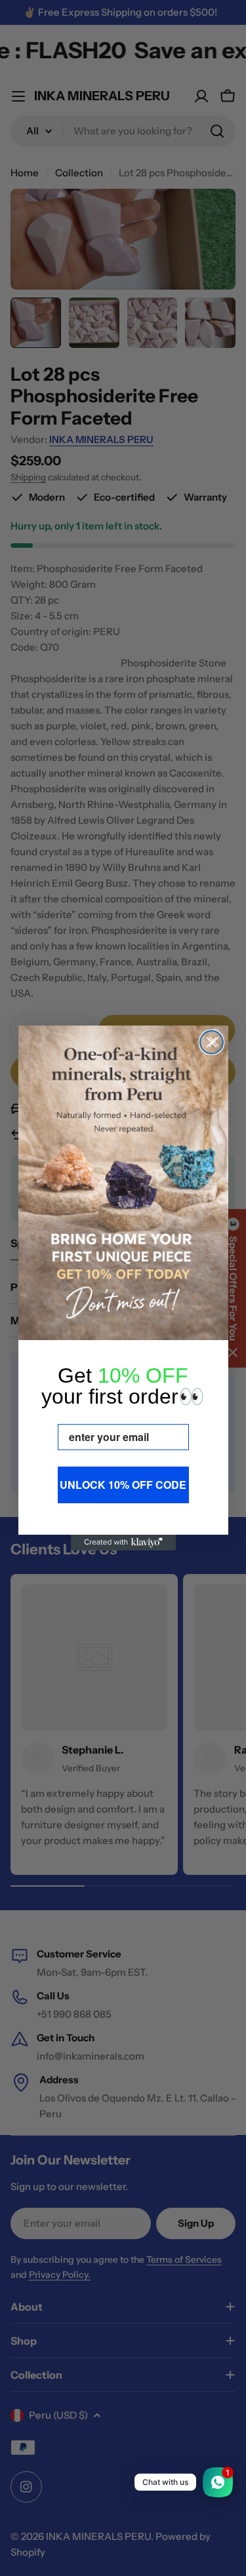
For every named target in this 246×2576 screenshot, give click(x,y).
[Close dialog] (212, 1042)
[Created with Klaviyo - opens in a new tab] (123, 1543)
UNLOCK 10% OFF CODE (123, 1485)
